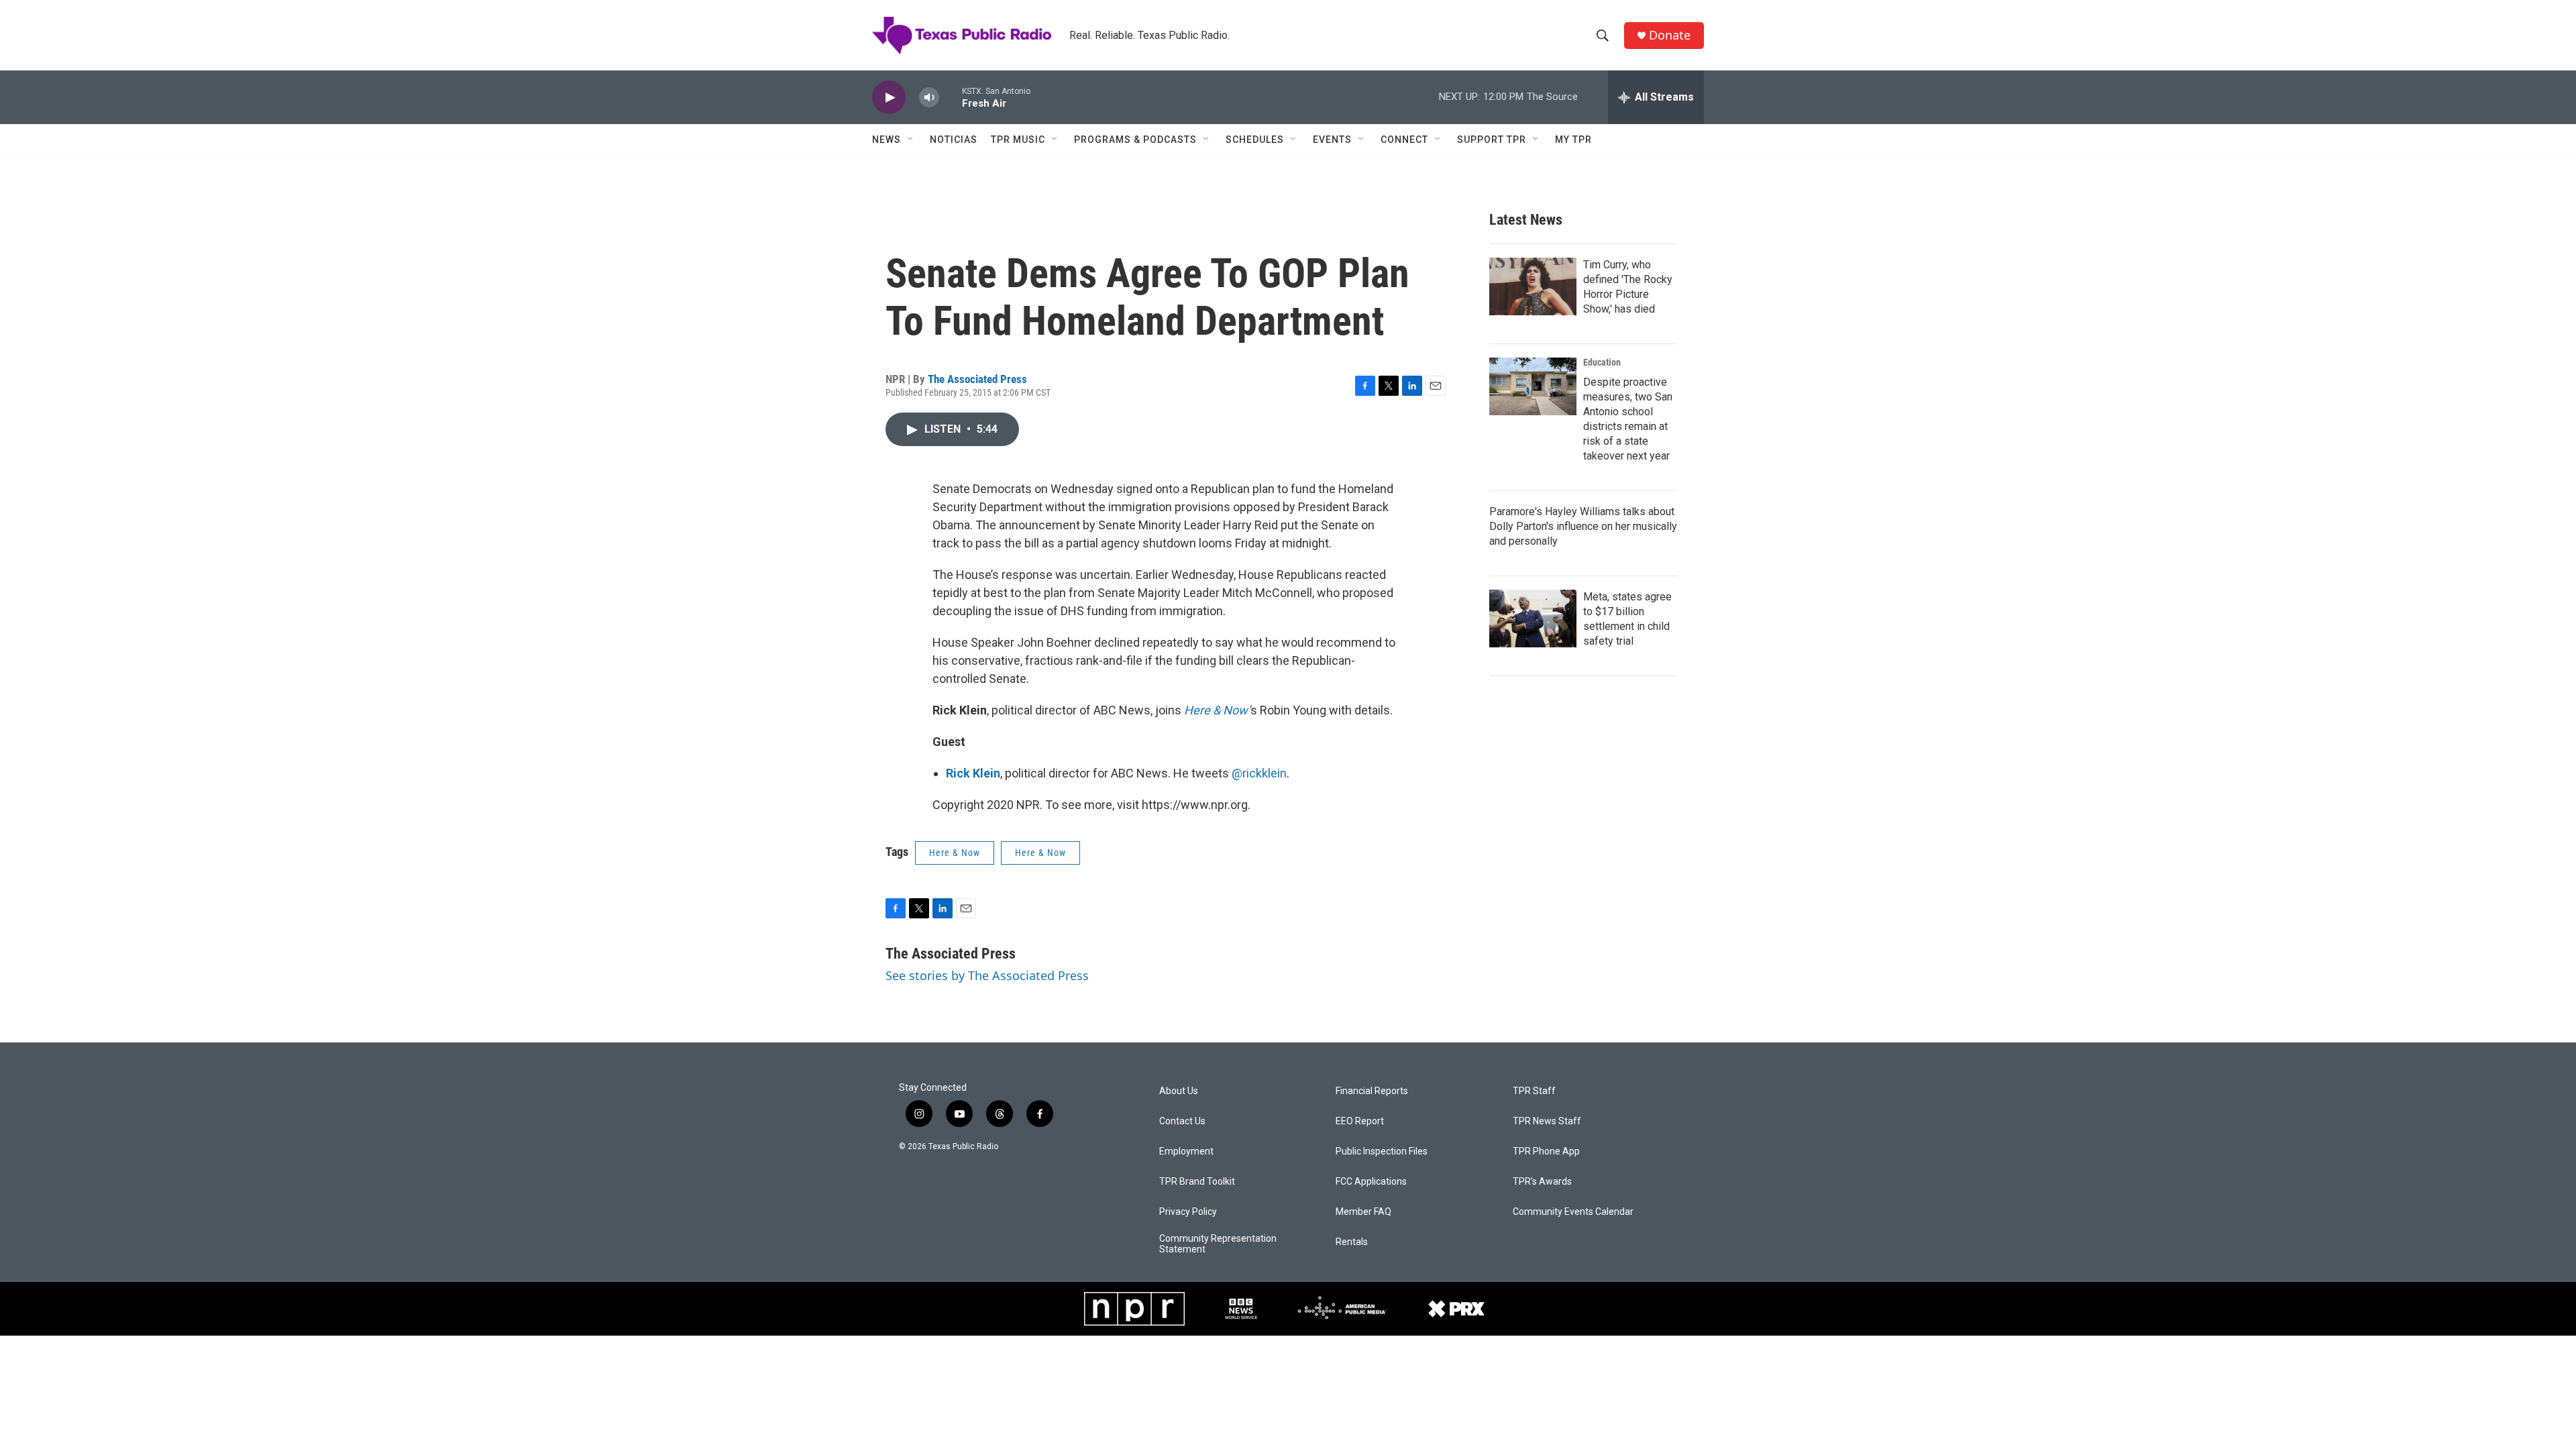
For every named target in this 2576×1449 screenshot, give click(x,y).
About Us (1179, 1091)
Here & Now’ (1217, 710)
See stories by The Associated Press (987, 975)
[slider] (951, 97)
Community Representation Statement (1218, 1244)
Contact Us (1182, 1121)
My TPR (1573, 140)
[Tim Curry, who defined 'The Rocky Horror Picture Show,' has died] (1533, 286)
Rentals (1352, 1242)
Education (1602, 362)
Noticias (954, 140)
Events (1332, 140)
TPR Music (1018, 140)
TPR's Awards (1542, 1182)
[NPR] (1134, 1309)
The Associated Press (977, 379)
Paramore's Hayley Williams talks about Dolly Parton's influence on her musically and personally (1583, 526)
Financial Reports (1372, 1091)
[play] (889, 98)
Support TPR (1492, 140)
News (887, 140)
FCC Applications (1371, 1182)
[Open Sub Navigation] (911, 140)
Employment (1186, 1151)
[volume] (929, 98)
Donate (1670, 35)
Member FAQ (1363, 1212)
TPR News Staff (1547, 1121)
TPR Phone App (1546, 1151)
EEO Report (1360, 1121)
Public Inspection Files (1382, 1151)
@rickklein (1259, 773)
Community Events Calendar (1573, 1212)
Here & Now (955, 853)
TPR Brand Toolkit (1197, 1182)
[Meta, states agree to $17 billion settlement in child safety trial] (1533, 619)
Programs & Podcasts (1135, 140)
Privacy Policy (1188, 1212)
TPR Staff (1534, 1091)
